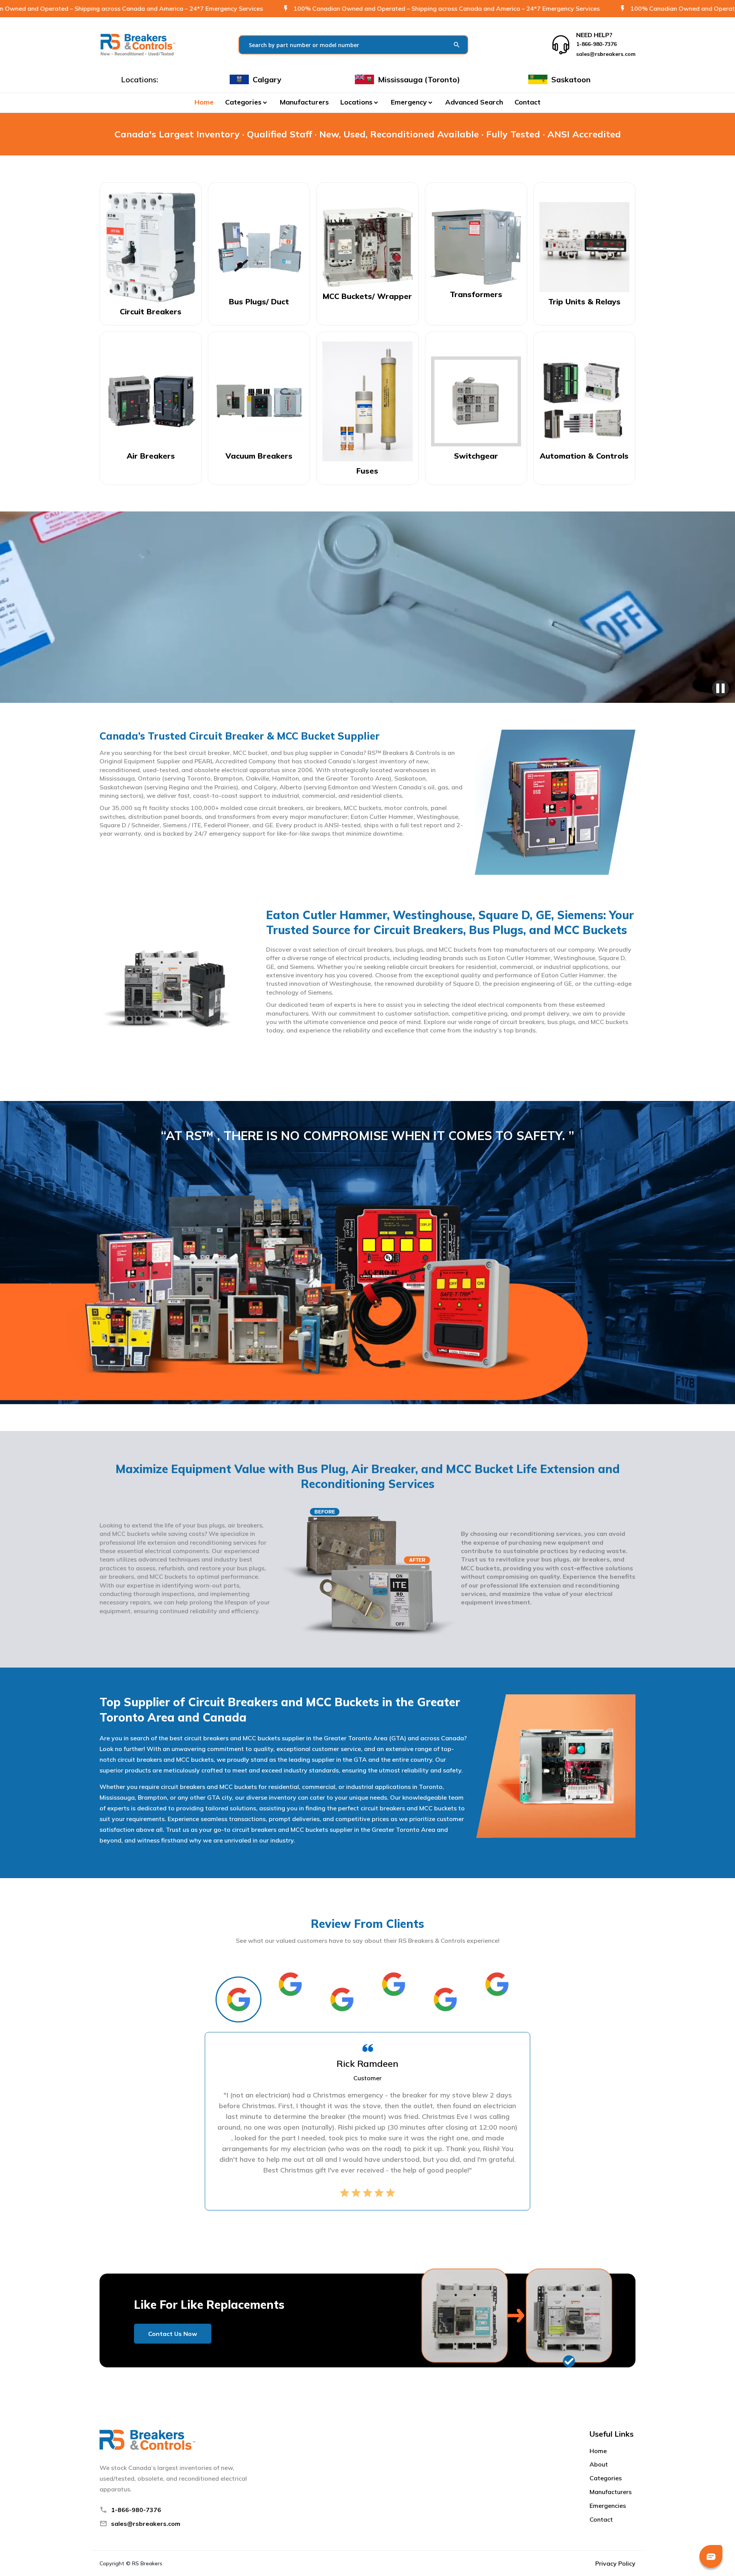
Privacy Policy (615, 2563)
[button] (247, 102)
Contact (528, 102)
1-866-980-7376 (136, 2510)
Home (204, 102)
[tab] (238, 1999)
